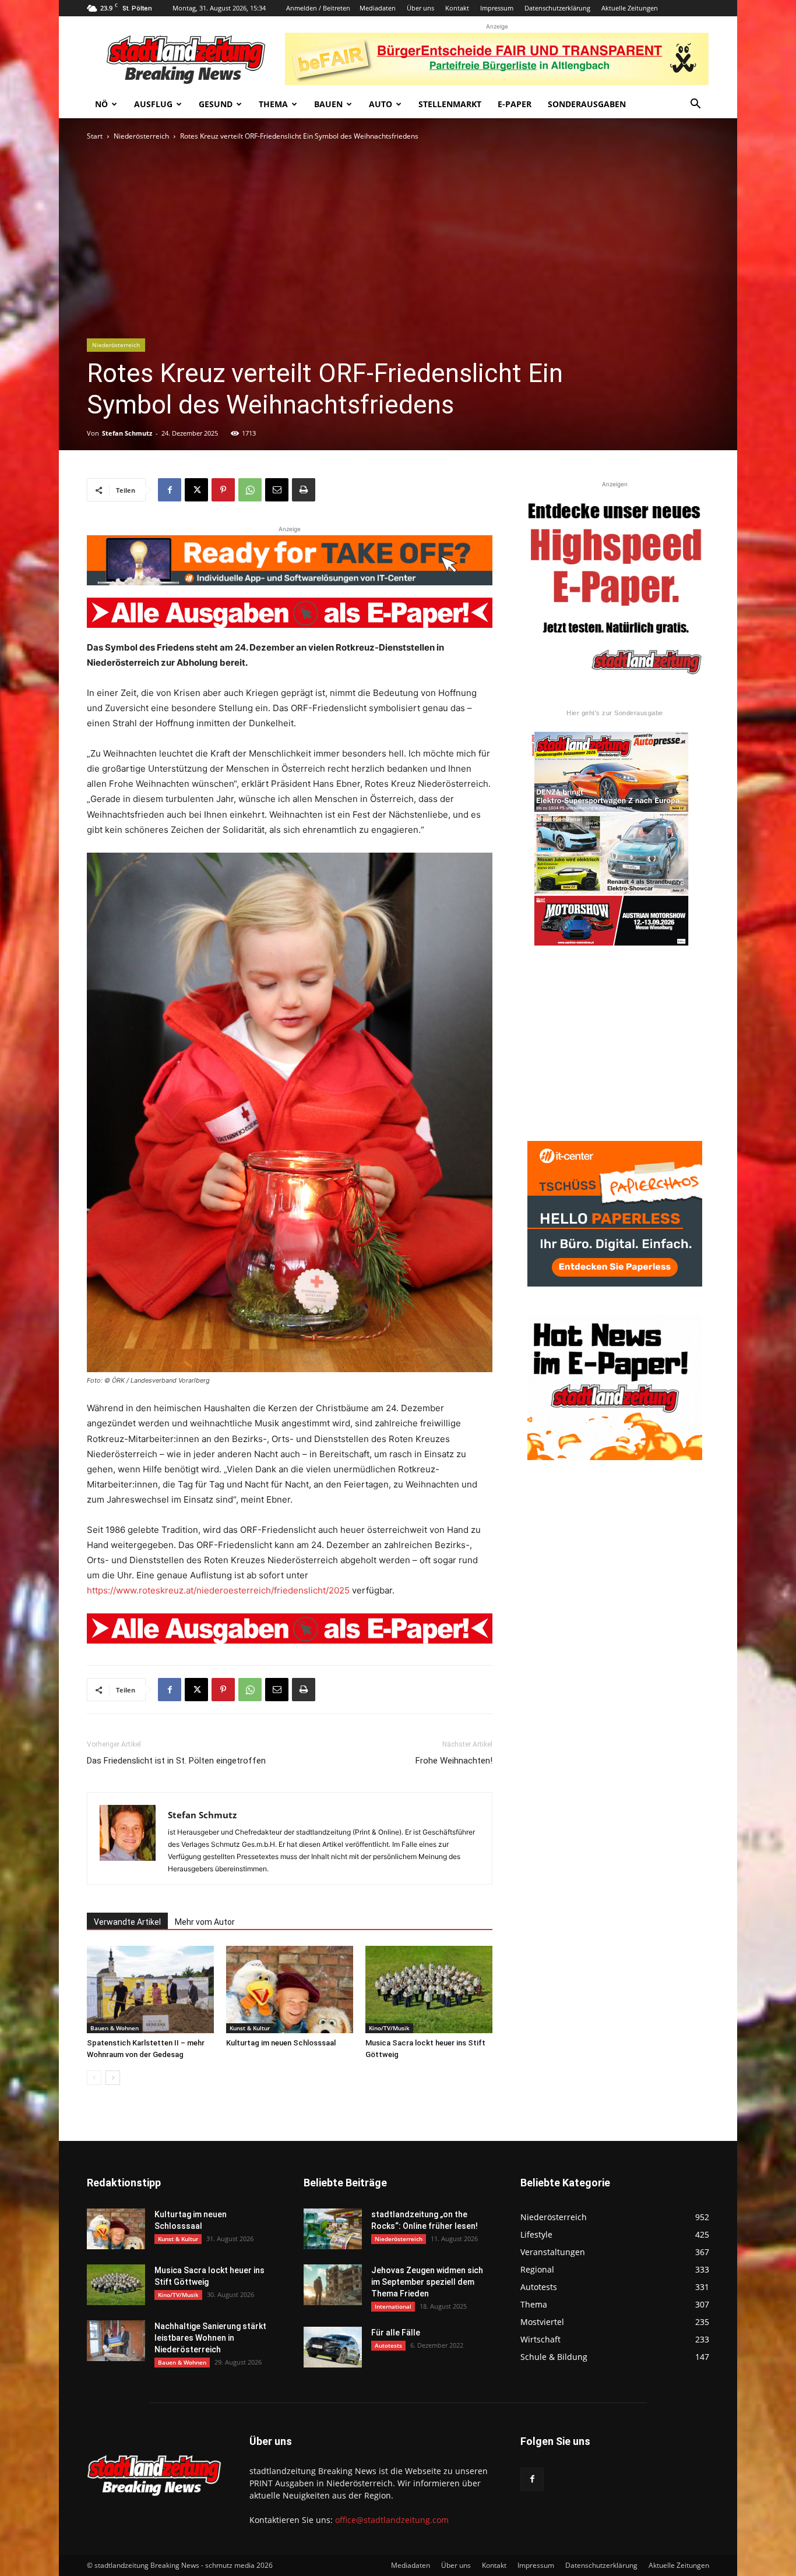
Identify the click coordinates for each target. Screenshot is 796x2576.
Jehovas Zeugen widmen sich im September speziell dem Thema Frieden (427, 2282)
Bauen (328, 104)
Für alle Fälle (396, 2333)
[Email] (277, 490)
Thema (273, 104)
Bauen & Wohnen (115, 2028)
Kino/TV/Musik (389, 2028)
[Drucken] (304, 490)
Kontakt (457, 8)
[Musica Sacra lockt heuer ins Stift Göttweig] (429, 1990)
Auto (381, 104)
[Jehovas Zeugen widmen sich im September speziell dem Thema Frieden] (333, 2285)
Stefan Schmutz (127, 433)
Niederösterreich (141, 136)
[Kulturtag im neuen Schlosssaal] (290, 1990)
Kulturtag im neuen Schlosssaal (281, 2043)
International (393, 2306)
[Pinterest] (223, 490)
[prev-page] (94, 2078)
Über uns (420, 8)
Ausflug (153, 104)
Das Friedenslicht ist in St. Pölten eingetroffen (176, 1761)
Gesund (216, 104)
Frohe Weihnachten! (454, 1761)
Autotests (388, 2345)
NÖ (101, 104)
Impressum (497, 8)
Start (95, 136)
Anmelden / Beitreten (318, 8)
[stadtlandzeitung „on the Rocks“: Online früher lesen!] (333, 2229)
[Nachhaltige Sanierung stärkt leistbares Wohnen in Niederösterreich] (116, 2341)
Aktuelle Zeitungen (630, 8)
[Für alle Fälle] (333, 2347)
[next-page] (113, 2078)
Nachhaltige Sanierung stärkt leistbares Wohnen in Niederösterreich (210, 2338)
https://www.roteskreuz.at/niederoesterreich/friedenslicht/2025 (218, 1590)
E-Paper (515, 104)
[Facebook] (170, 490)
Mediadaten (378, 8)
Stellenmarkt (450, 104)
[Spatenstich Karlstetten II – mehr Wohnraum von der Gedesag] (150, 1990)
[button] (695, 105)
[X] (196, 490)
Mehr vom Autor (205, 1922)
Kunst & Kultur (250, 2028)
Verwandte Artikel (127, 1922)
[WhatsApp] (250, 490)
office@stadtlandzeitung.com (392, 2520)
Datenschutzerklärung (557, 8)
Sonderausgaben (587, 104)
